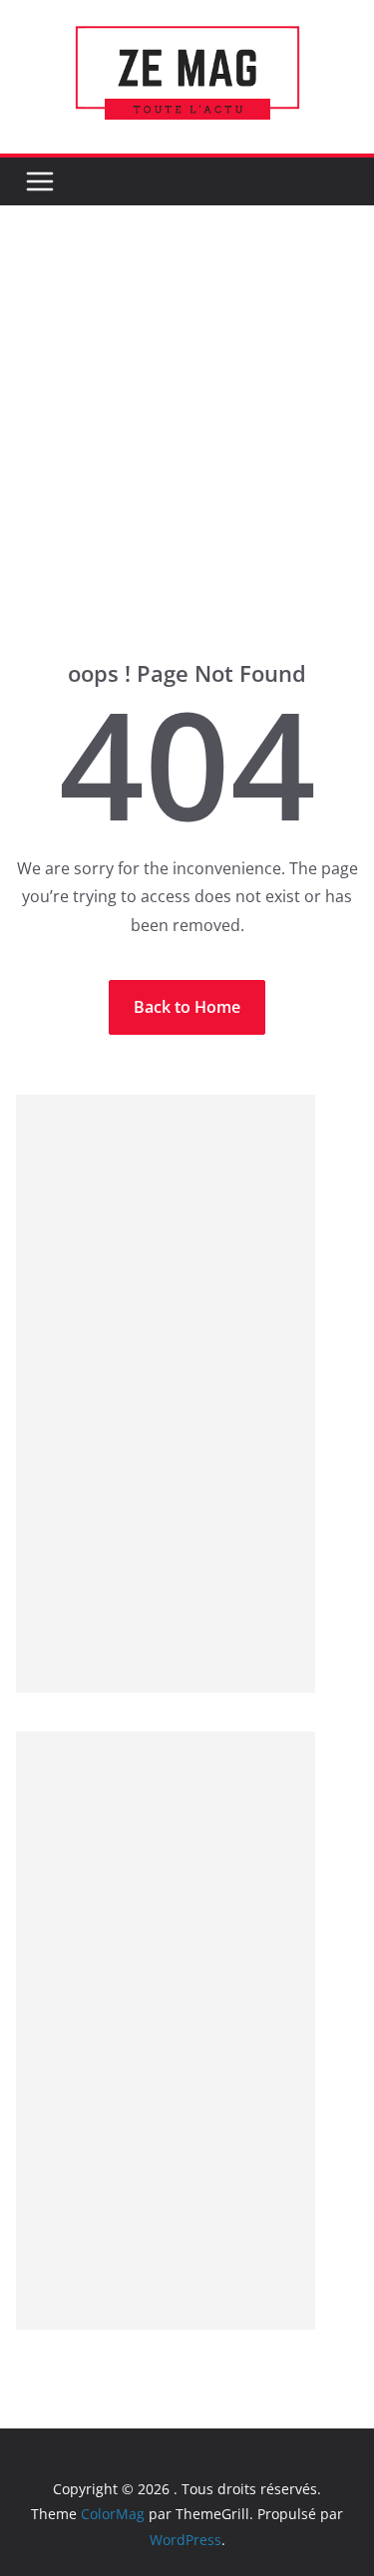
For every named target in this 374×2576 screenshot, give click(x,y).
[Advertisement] (187, 462)
